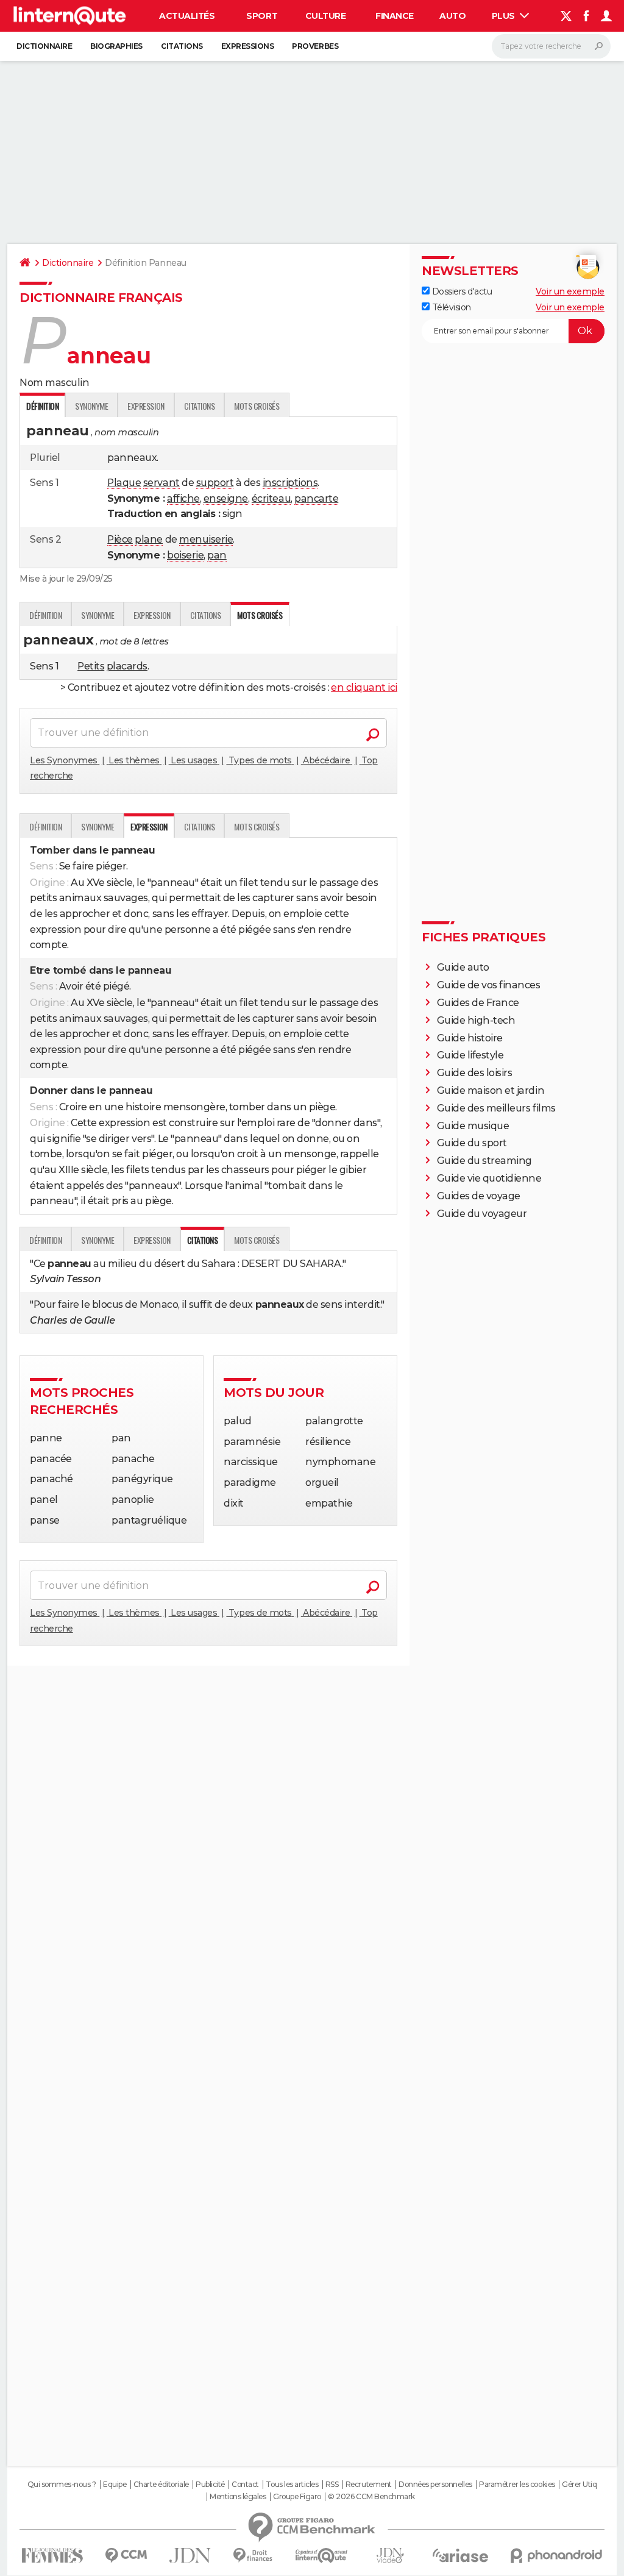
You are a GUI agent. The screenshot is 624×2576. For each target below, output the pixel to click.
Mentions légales (238, 2497)
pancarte (316, 498)
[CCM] (126, 2556)
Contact (245, 2485)
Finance (395, 16)
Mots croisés (257, 406)
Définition (45, 615)
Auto (452, 16)
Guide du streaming (484, 1161)
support (215, 483)
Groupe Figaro (297, 2497)
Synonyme (91, 406)
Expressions (248, 46)
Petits (91, 666)
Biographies (116, 46)
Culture (326, 16)
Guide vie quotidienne (489, 1178)
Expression (146, 406)
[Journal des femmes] (52, 2556)
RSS (332, 2485)
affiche (183, 498)
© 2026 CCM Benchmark (371, 2497)
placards (127, 666)
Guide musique (473, 1126)
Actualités (187, 16)
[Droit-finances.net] (253, 2556)
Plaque (124, 483)
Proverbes (315, 46)
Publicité (210, 2485)
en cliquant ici (364, 687)
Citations (182, 46)
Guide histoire (470, 1038)
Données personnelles (435, 2485)
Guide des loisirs (475, 1073)
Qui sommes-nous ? (62, 2485)
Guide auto (463, 967)
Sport (262, 16)
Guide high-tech (476, 1020)
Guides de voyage (479, 1196)
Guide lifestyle (470, 1055)
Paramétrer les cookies (517, 2485)
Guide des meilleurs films (496, 1108)
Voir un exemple (570, 291)
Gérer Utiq (579, 2485)
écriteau (271, 498)
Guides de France (478, 1003)
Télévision (450, 307)
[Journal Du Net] (190, 2556)
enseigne (226, 498)
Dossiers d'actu (461, 291)
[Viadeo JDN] (390, 2556)
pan (217, 555)
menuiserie (206, 539)
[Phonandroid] (557, 2556)
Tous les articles (292, 2485)
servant (161, 483)
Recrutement (369, 2485)
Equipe (115, 2485)
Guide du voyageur (482, 1214)
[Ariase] (461, 2555)
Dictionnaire (44, 46)
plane (149, 539)
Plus (505, 16)
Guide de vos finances (489, 985)
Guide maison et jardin (491, 1090)
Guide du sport (472, 1143)
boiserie (185, 555)
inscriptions (290, 483)
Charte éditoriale (161, 2485)
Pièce (120, 539)
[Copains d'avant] (321, 2556)
